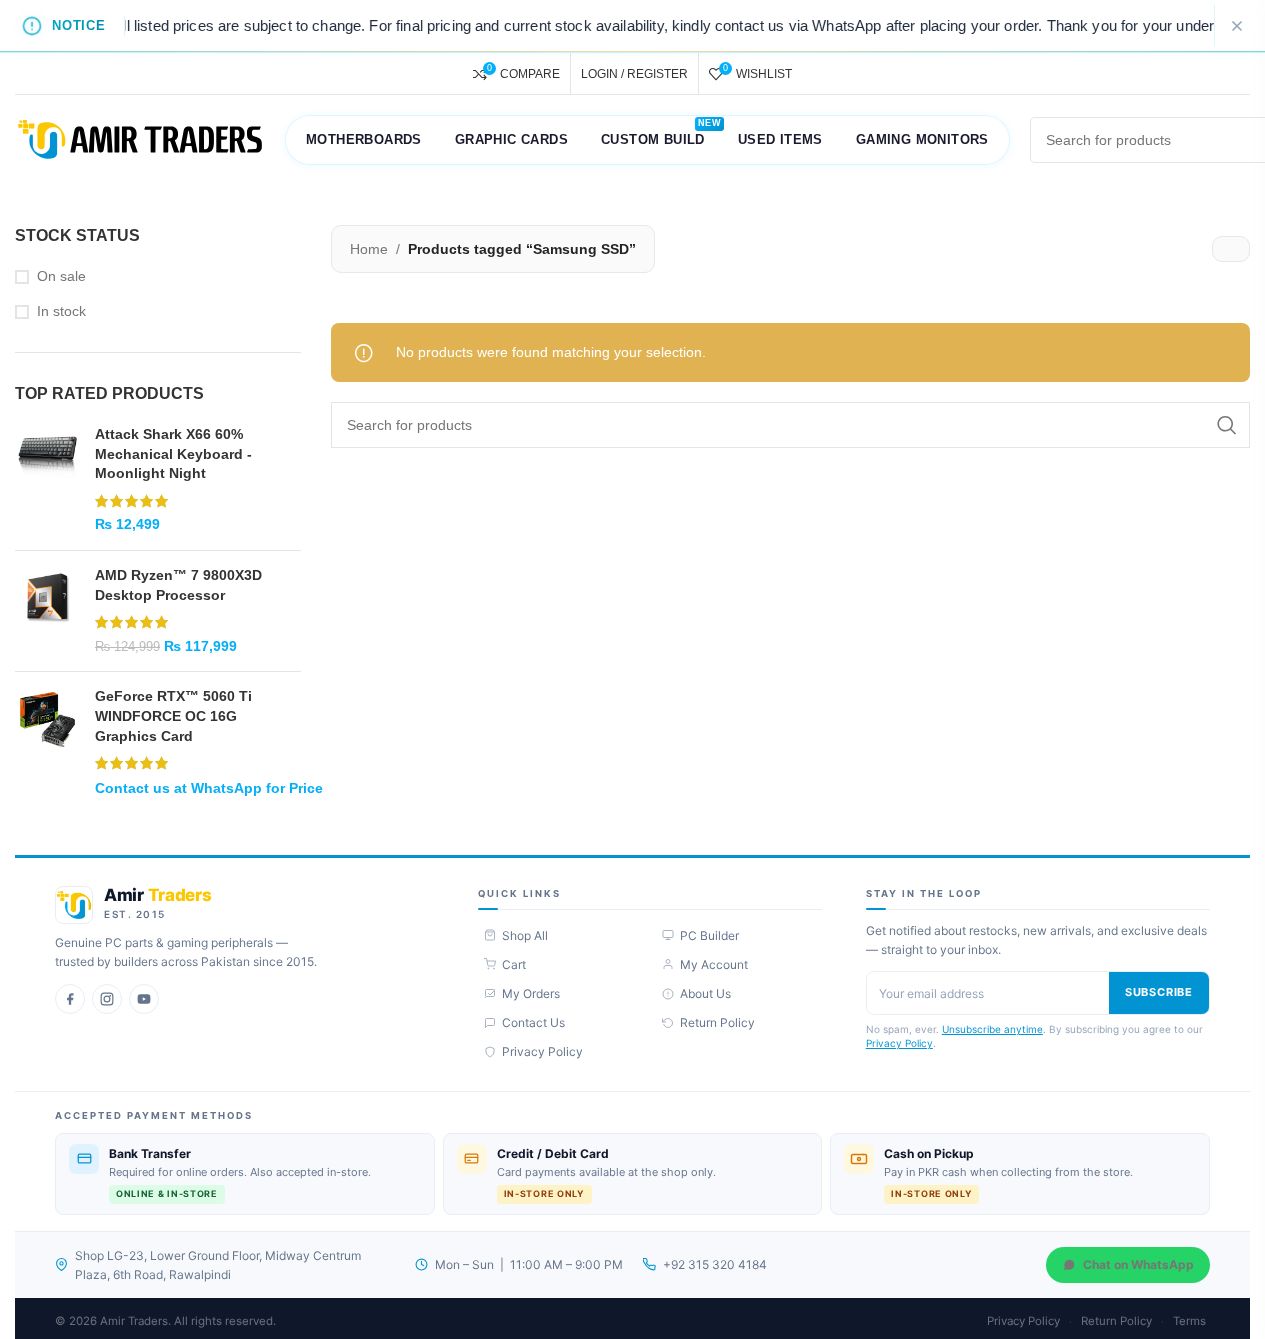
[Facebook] (70, 999)
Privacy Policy (542, 1051)
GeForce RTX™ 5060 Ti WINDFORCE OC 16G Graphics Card (173, 715)
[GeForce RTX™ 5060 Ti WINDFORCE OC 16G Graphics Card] (47, 742)
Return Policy (717, 1022)
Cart (514, 964)
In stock (61, 311)
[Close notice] (1237, 26)
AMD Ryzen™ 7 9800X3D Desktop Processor (178, 585)
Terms (1189, 1321)
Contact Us (533, 1022)
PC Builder (709, 935)
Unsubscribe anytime (992, 1029)
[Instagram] (107, 999)
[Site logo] (140, 139)
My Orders (531, 993)
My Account (714, 964)
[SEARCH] (1227, 425)
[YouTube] (144, 999)
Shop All (525, 935)
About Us (705, 993)
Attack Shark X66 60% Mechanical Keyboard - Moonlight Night (173, 453)
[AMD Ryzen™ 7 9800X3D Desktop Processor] (47, 611)
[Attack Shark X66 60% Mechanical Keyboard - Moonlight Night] (47, 480)
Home (369, 249)
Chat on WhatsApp (1138, 1264)
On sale (61, 276)
